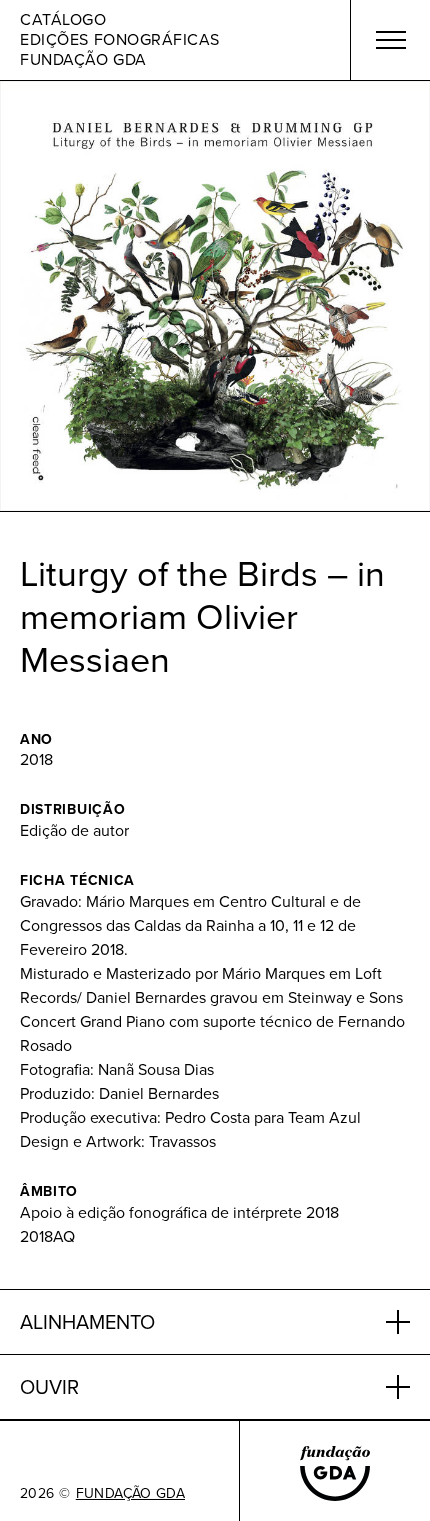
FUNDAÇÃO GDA (130, 1494)
